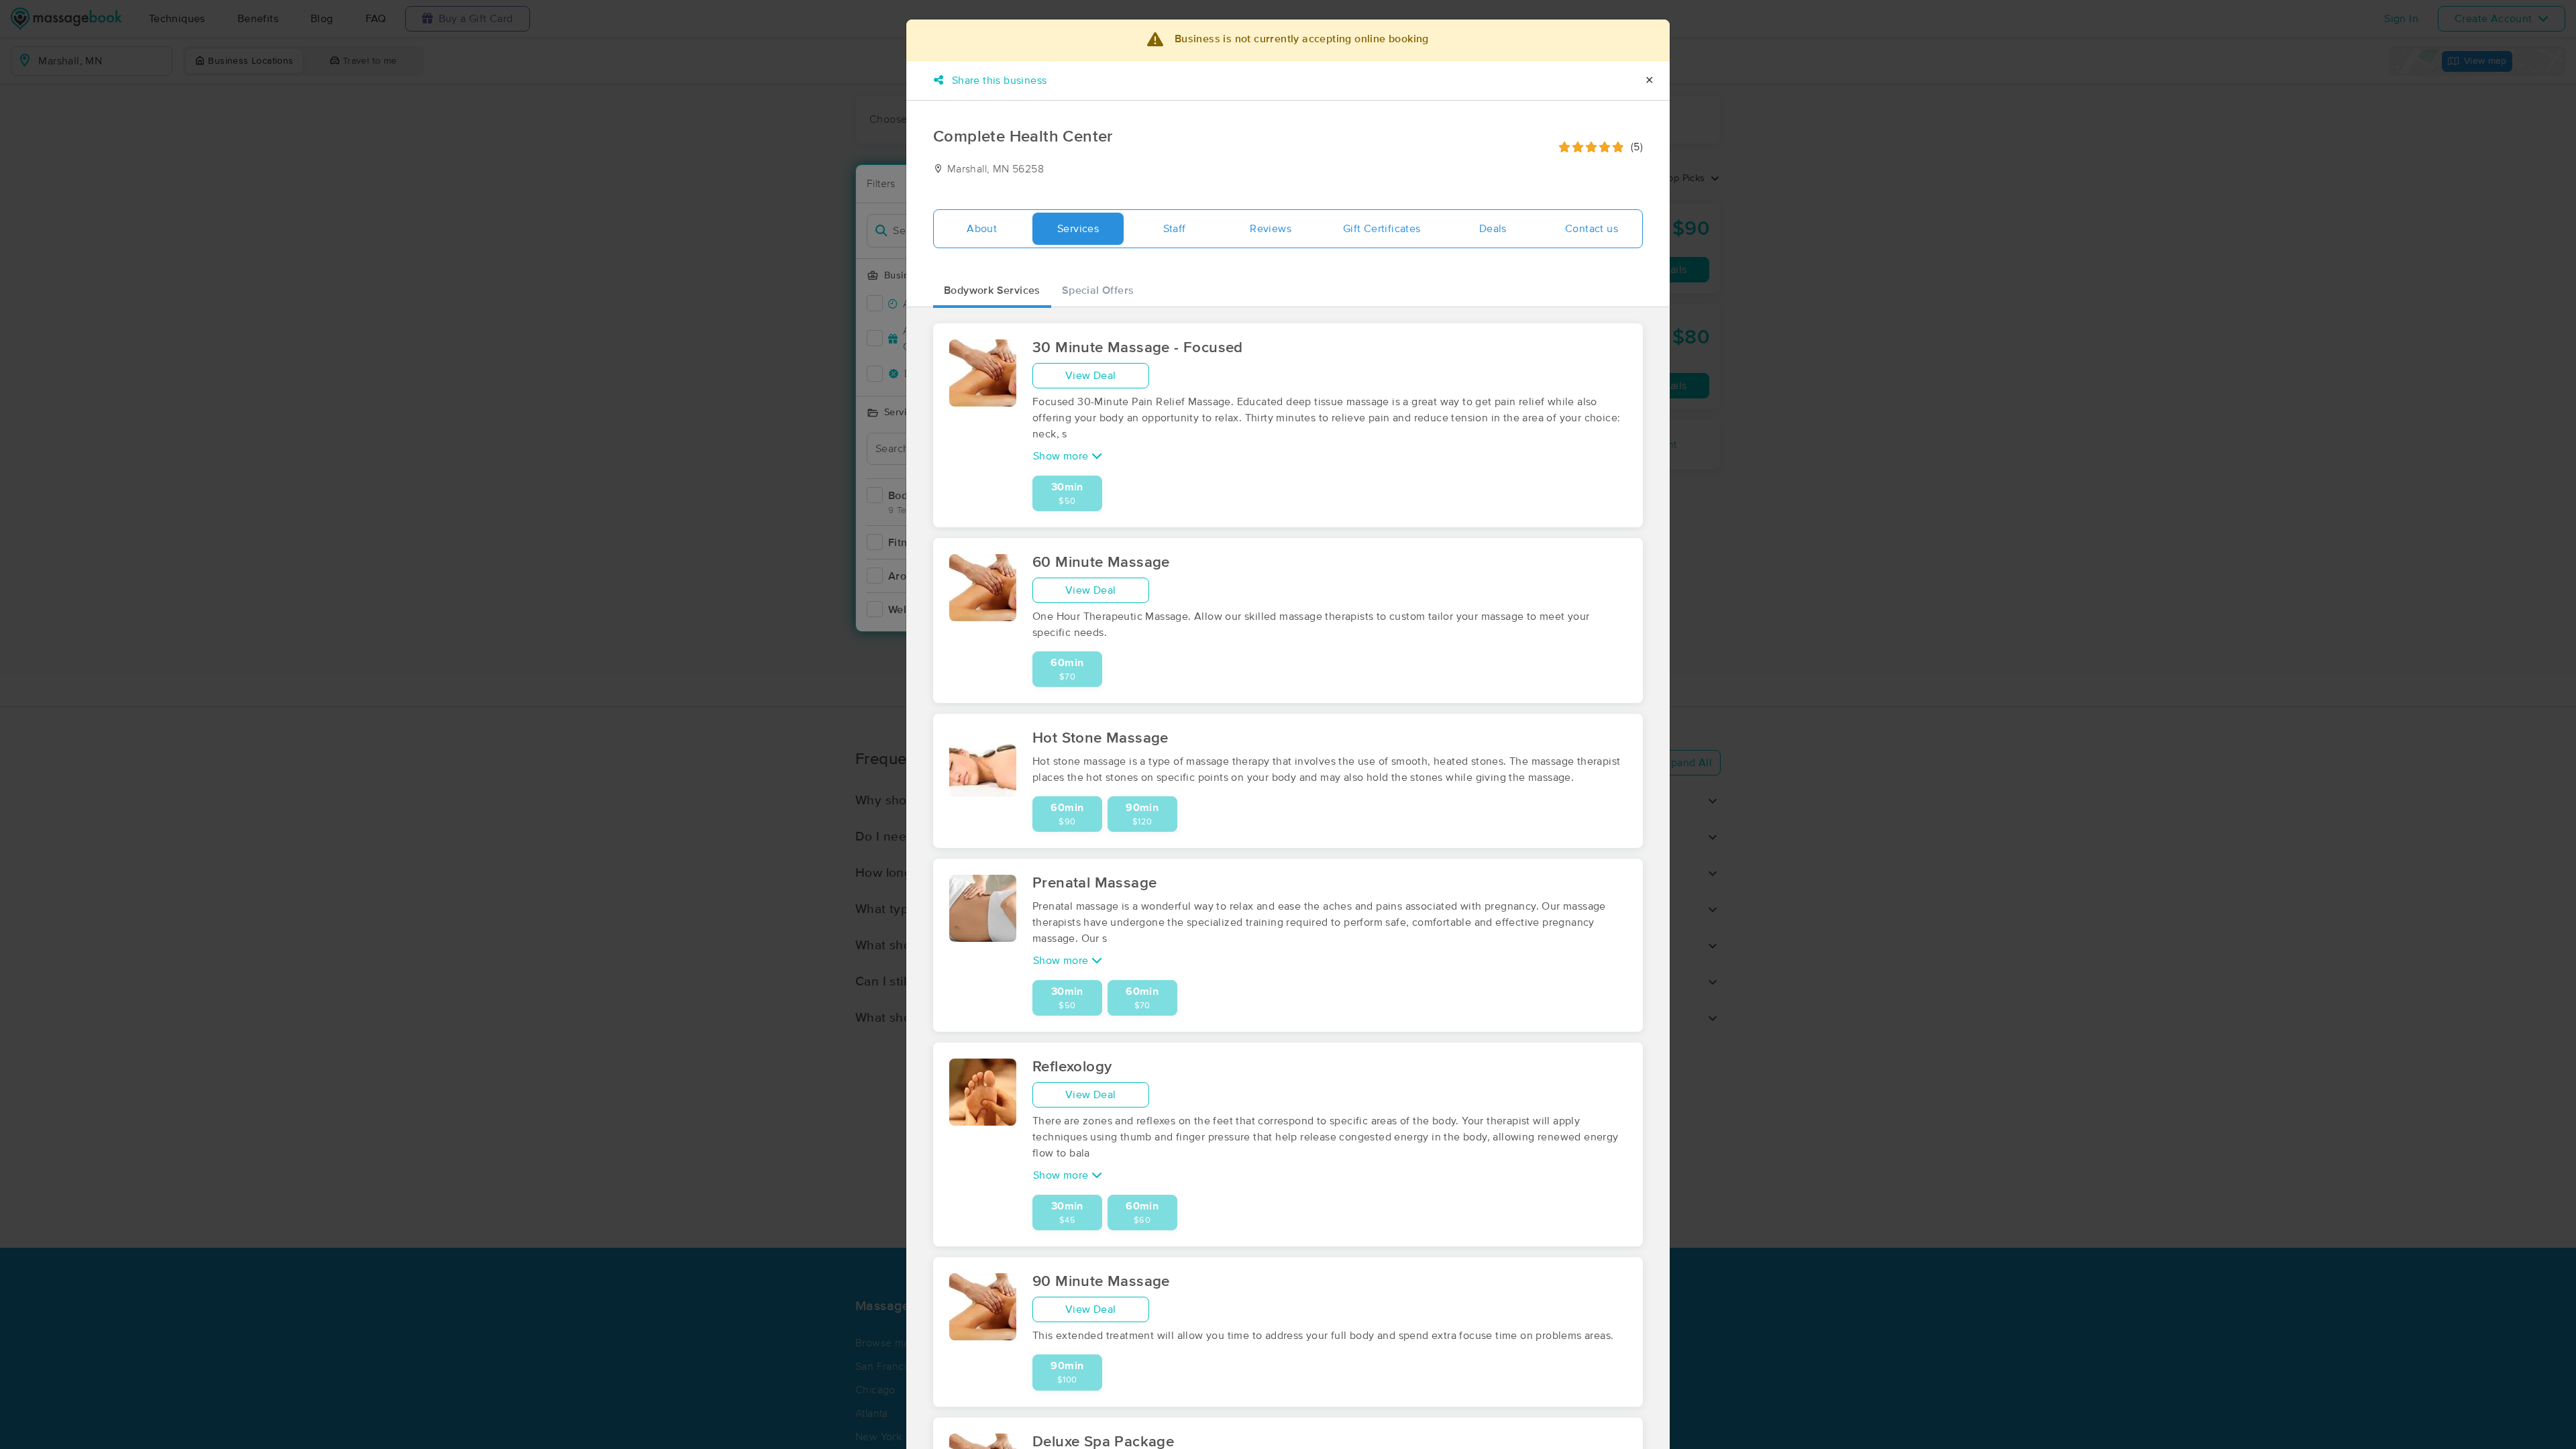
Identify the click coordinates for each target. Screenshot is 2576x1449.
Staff (1175, 229)
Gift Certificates (1382, 229)
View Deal (1091, 376)
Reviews (1271, 229)
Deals (1493, 229)
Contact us (1592, 229)
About (982, 229)
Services (1078, 229)
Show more (1062, 456)
